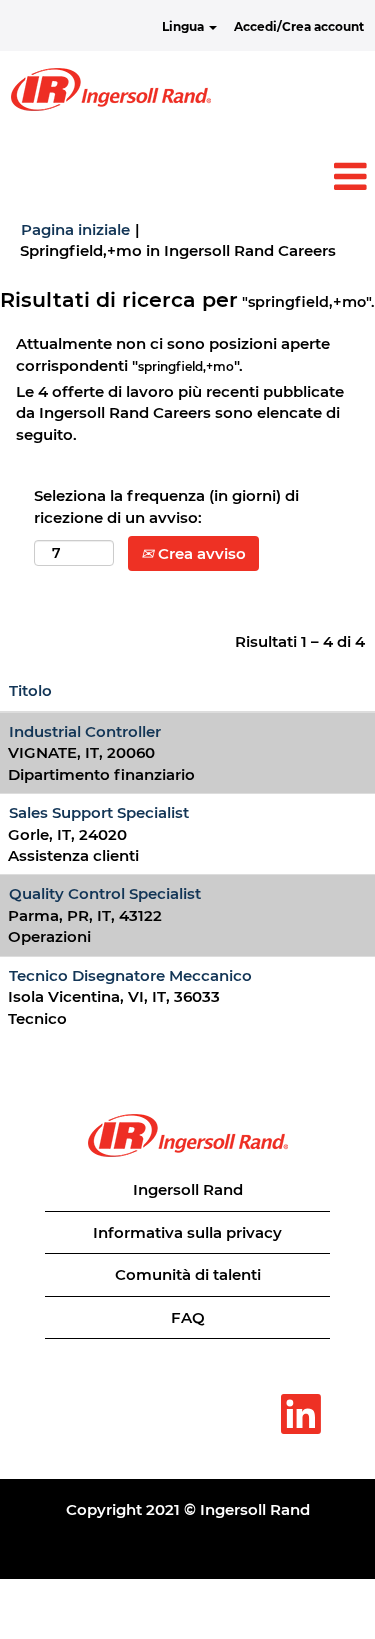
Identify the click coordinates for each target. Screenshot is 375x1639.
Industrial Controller (85, 731)
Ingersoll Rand (188, 1189)
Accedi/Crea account (299, 26)
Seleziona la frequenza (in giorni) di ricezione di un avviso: (166, 506)
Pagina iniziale (75, 229)
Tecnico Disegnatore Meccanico (130, 975)
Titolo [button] (30, 690)
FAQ (188, 1317)
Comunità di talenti (188, 1274)
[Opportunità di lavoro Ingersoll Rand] (111, 89)
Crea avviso (200, 553)
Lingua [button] (184, 26)
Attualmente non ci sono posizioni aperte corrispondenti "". (173, 354)
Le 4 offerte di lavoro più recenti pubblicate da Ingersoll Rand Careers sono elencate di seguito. (180, 413)
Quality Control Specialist (105, 893)
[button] (187, 176)
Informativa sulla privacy (187, 1232)
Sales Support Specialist (99, 812)
